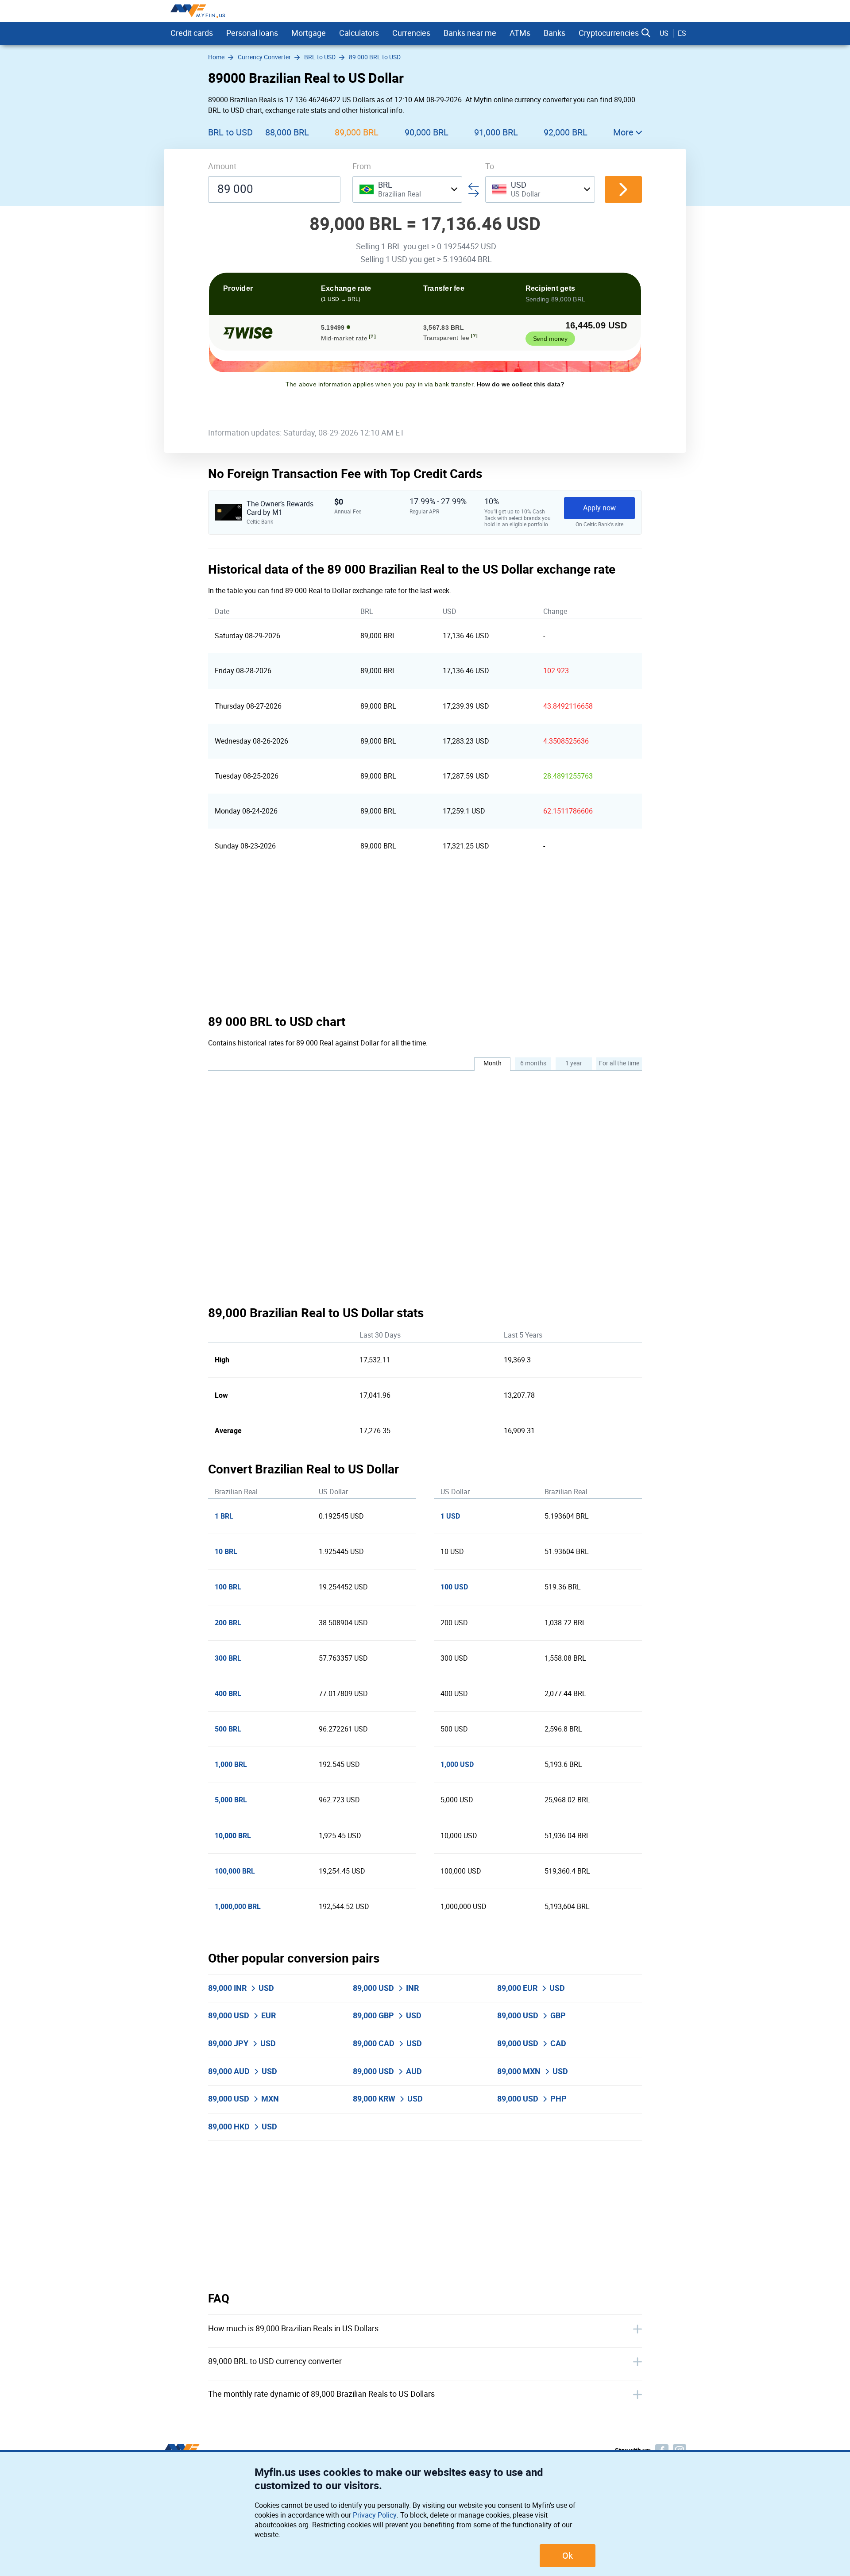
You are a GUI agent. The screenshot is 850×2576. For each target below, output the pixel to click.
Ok (568, 2556)
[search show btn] (646, 33)
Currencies (411, 33)
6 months (533, 1063)
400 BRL (228, 1694)
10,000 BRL (233, 1836)
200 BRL (228, 1623)
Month (493, 1063)
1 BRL (224, 1516)
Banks (554, 33)
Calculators (359, 33)
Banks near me (470, 33)
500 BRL (228, 1729)
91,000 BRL (496, 132)
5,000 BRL (231, 1800)
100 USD (454, 1587)
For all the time (619, 1063)
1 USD (450, 1516)
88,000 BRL (287, 132)
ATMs (520, 33)
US (664, 33)
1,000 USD (457, 1764)
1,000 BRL (231, 1764)
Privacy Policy (375, 2515)
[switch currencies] (623, 189)
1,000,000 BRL (238, 1907)
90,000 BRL (427, 132)
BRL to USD (230, 132)
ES (682, 33)
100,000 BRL (235, 1871)
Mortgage (309, 33)
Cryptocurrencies (609, 33)
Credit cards (192, 33)
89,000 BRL (357, 132)
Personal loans (252, 33)
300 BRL (228, 1658)
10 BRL (226, 1552)
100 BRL (228, 1587)
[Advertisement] (425, 939)
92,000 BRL (566, 132)
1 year (574, 1063)
